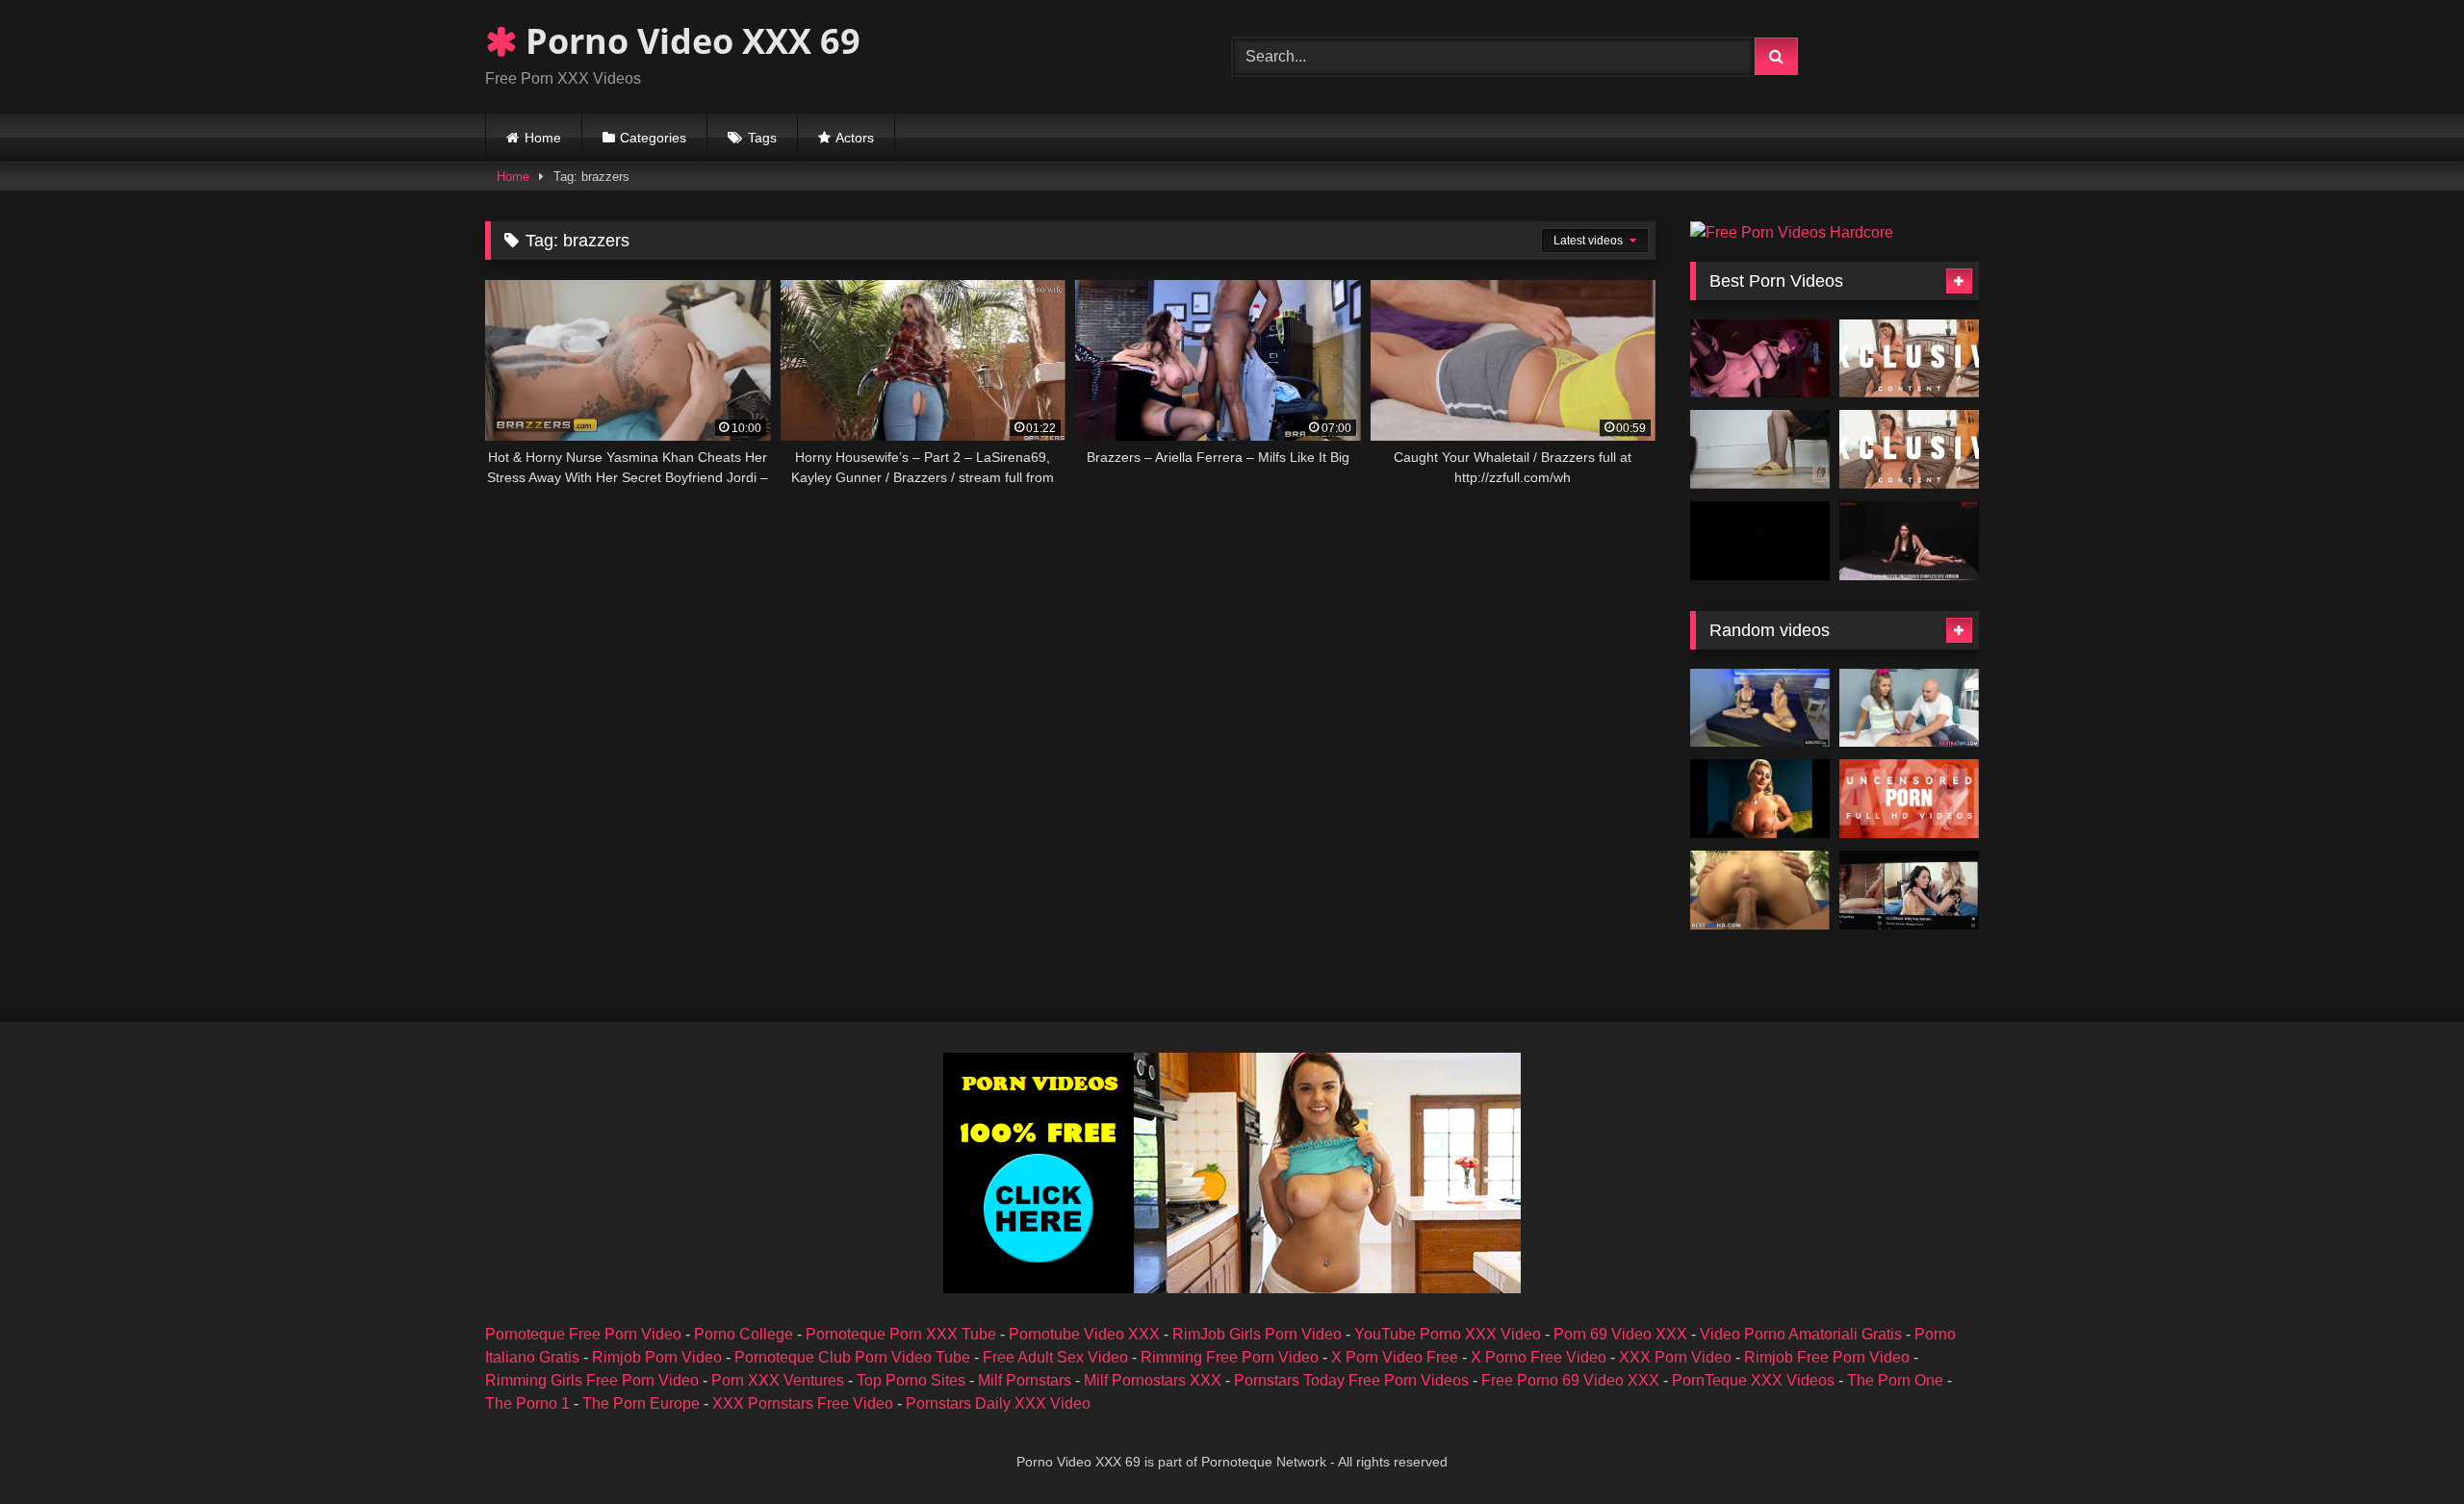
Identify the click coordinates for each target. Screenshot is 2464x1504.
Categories (653, 138)
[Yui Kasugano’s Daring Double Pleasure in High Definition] (1909, 449)
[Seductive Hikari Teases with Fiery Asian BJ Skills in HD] (1909, 359)
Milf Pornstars (1025, 1380)
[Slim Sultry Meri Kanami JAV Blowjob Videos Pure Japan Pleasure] (1909, 799)
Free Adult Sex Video (1055, 1357)
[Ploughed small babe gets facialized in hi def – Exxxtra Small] (1909, 708)
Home (543, 138)
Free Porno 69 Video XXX (1570, 1380)
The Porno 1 (527, 1403)
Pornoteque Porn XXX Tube (901, 1334)
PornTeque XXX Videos (1753, 1380)
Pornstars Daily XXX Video (998, 1403)
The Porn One (1895, 1380)
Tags (762, 138)
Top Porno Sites (911, 1380)
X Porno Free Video (1539, 1357)
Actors (855, 138)
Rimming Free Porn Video (1230, 1357)
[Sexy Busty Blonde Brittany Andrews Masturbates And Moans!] (1760, 799)
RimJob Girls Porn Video (1257, 1334)
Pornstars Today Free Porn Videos (1351, 1380)
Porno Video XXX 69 (689, 41)
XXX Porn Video (1675, 1357)
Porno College (744, 1334)
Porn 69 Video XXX (1620, 1334)
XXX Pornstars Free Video (803, 1403)
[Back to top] (2404, 1447)
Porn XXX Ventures (778, 1380)
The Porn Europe (641, 1403)
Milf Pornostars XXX (1153, 1380)
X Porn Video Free (1395, 1357)
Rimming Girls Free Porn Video (592, 1380)
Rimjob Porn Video (657, 1357)
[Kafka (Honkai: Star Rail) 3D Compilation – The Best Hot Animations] (1760, 359)
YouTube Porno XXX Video (1448, 1334)
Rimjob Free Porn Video (1827, 1357)
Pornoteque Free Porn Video (583, 1334)
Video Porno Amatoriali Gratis (1801, 1334)
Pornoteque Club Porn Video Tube (852, 1357)
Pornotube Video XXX (1084, 1334)
